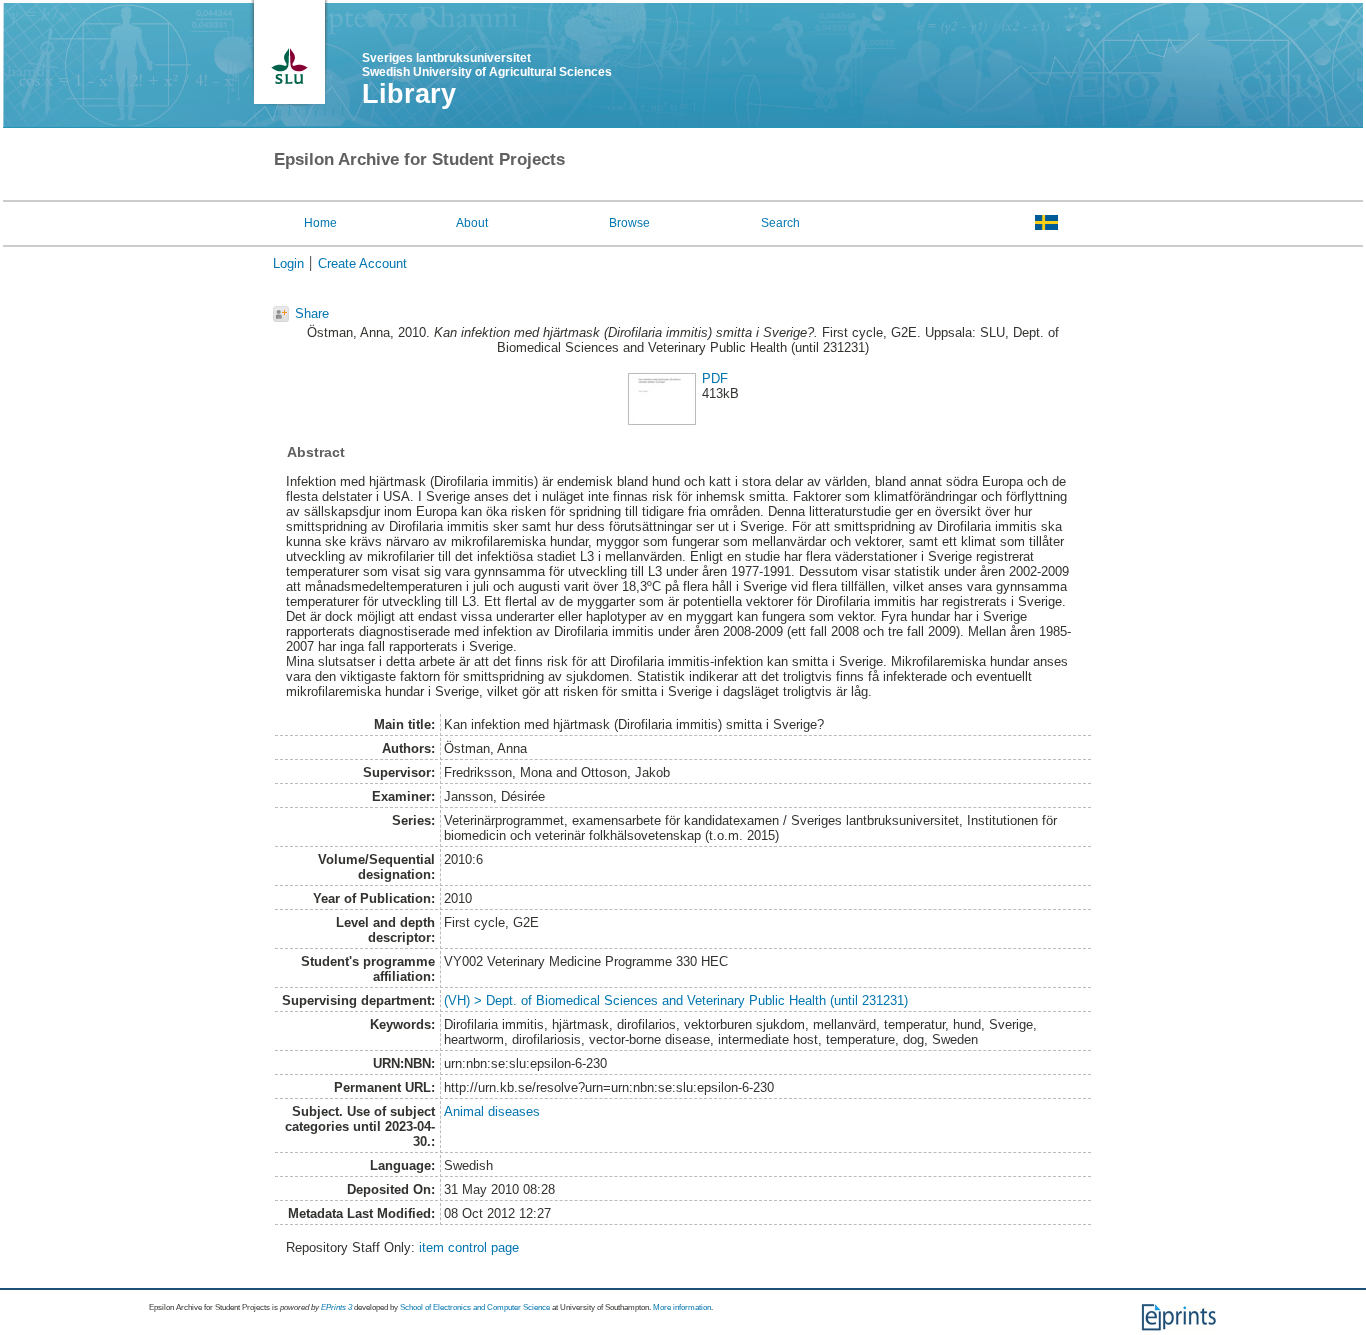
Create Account (362, 263)
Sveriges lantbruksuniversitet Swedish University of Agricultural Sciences (487, 65)
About (472, 223)
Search (780, 223)
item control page (469, 1247)
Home (320, 223)
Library (409, 94)
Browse (629, 223)
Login (288, 263)
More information (682, 1307)
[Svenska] (1046, 222)
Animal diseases (492, 1111)
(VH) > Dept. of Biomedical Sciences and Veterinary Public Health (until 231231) (676, 1000)
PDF (715, 378)
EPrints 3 (336, 1307)
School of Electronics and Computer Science (475, 1307)
